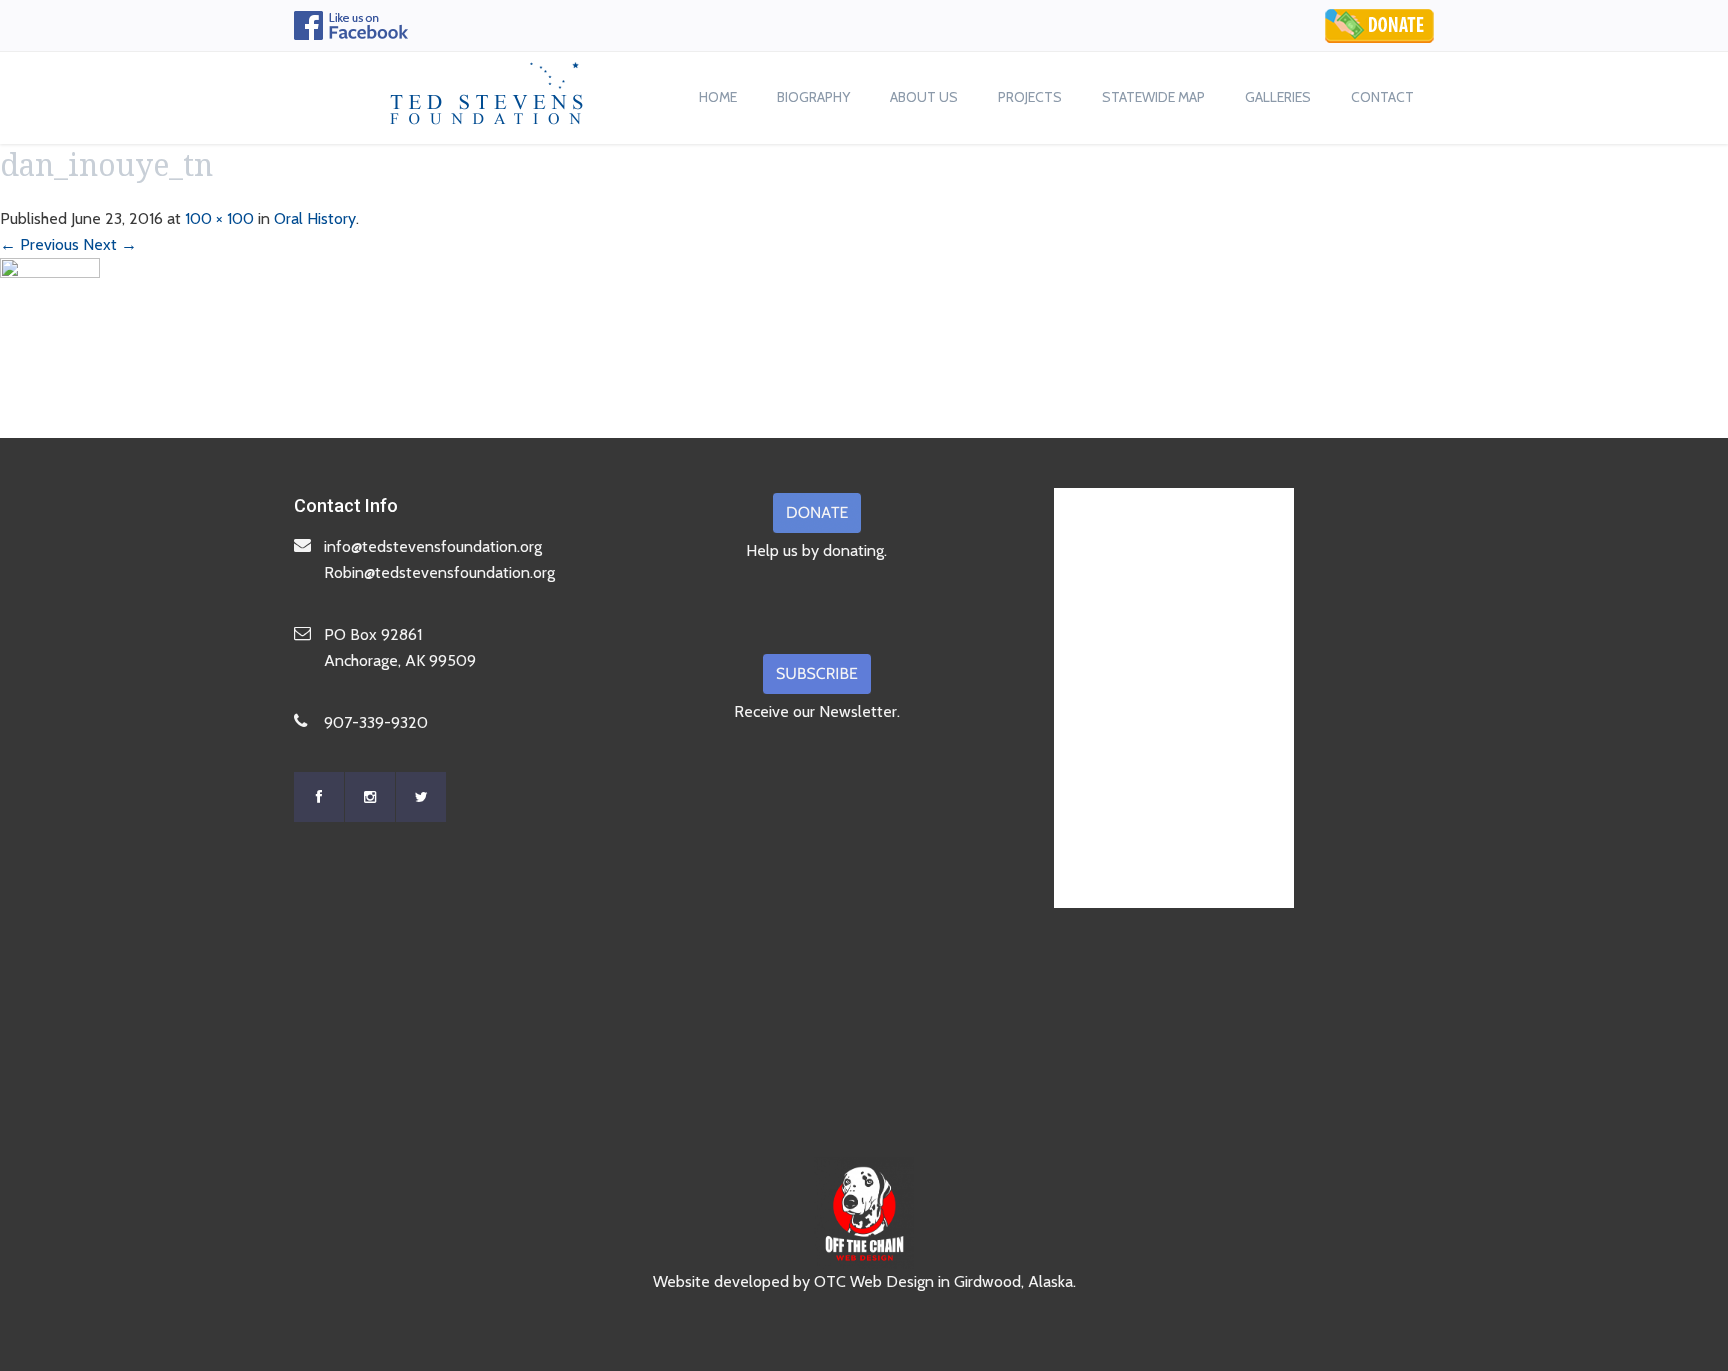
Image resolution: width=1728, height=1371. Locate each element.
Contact (1382, 97)
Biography (813, 97)
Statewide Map (1153, 97)
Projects (1030, 97)
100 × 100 (219, 218)
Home (718, 97)
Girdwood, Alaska (1013, 1281)
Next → (110, 244)
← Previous (39, 244)
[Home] (487, 88)
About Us (924, 97)
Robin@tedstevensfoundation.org (439, 572)
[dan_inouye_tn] (50, 306)
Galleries (1278, 97)
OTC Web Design (874, 1281)
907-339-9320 (376, 722)
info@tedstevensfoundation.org (433, 546)
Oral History (315, 218)
